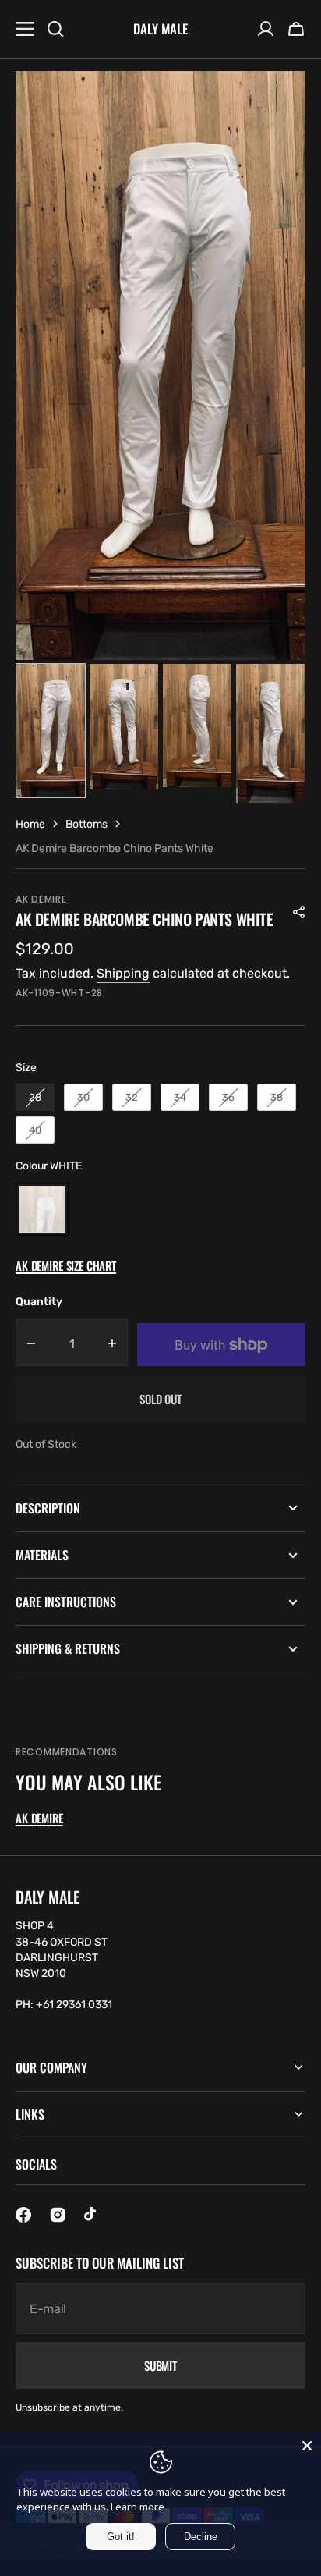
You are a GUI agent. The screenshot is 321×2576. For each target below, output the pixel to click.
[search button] (55, 29)
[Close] (307, 2446)
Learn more (138, 2507)
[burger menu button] (25, 29)
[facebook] (23, 2215)
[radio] (35, 1098)
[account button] (266, 29)
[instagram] (58, 2215)
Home (30, 824)
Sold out (160, 1399)
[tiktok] (92, 2215)
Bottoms (86, 824)
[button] (296, 29)
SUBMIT (160, 2365)
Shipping (123, 973)
